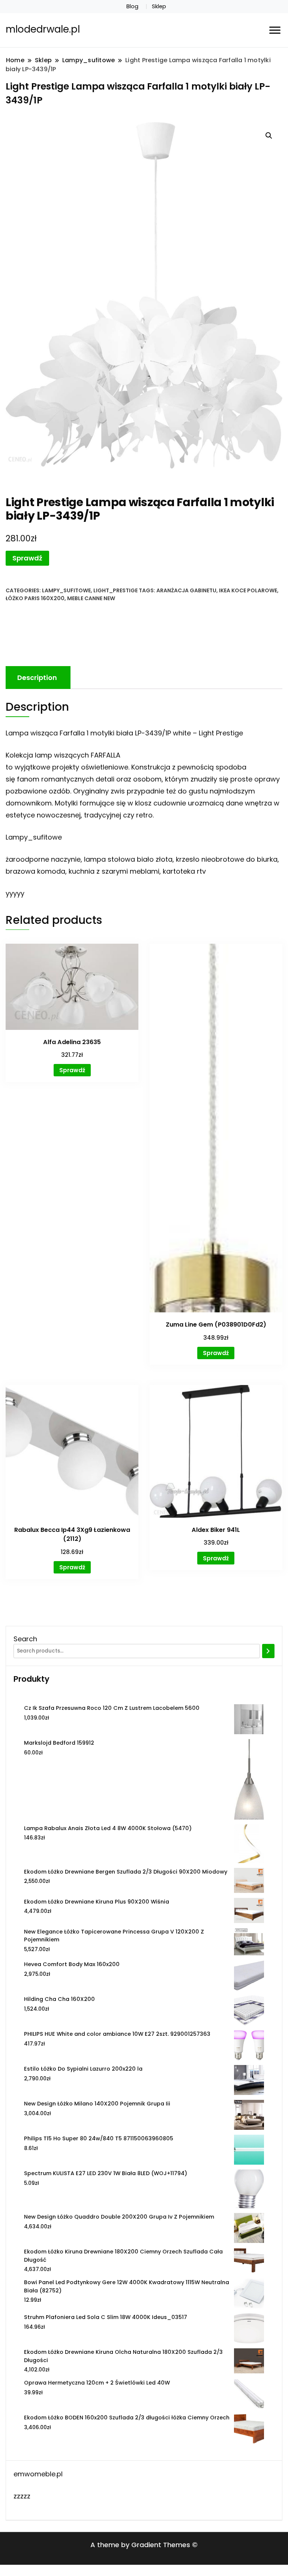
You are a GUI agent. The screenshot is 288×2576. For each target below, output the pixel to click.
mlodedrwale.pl (43, 29)
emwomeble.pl (38, 2474)
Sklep (159, 6)
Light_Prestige (115, 590)
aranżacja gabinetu (186, 590)
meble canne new (91, 598)
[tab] (37, 678)
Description (37, 678)
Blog (132, 6)
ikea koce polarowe (248, 590)
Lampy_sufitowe (66, 590)
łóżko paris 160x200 (35, 598)
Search (25, 1639)
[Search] (268, 1651)
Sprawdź (27, 558)
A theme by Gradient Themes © (144, 2545)
